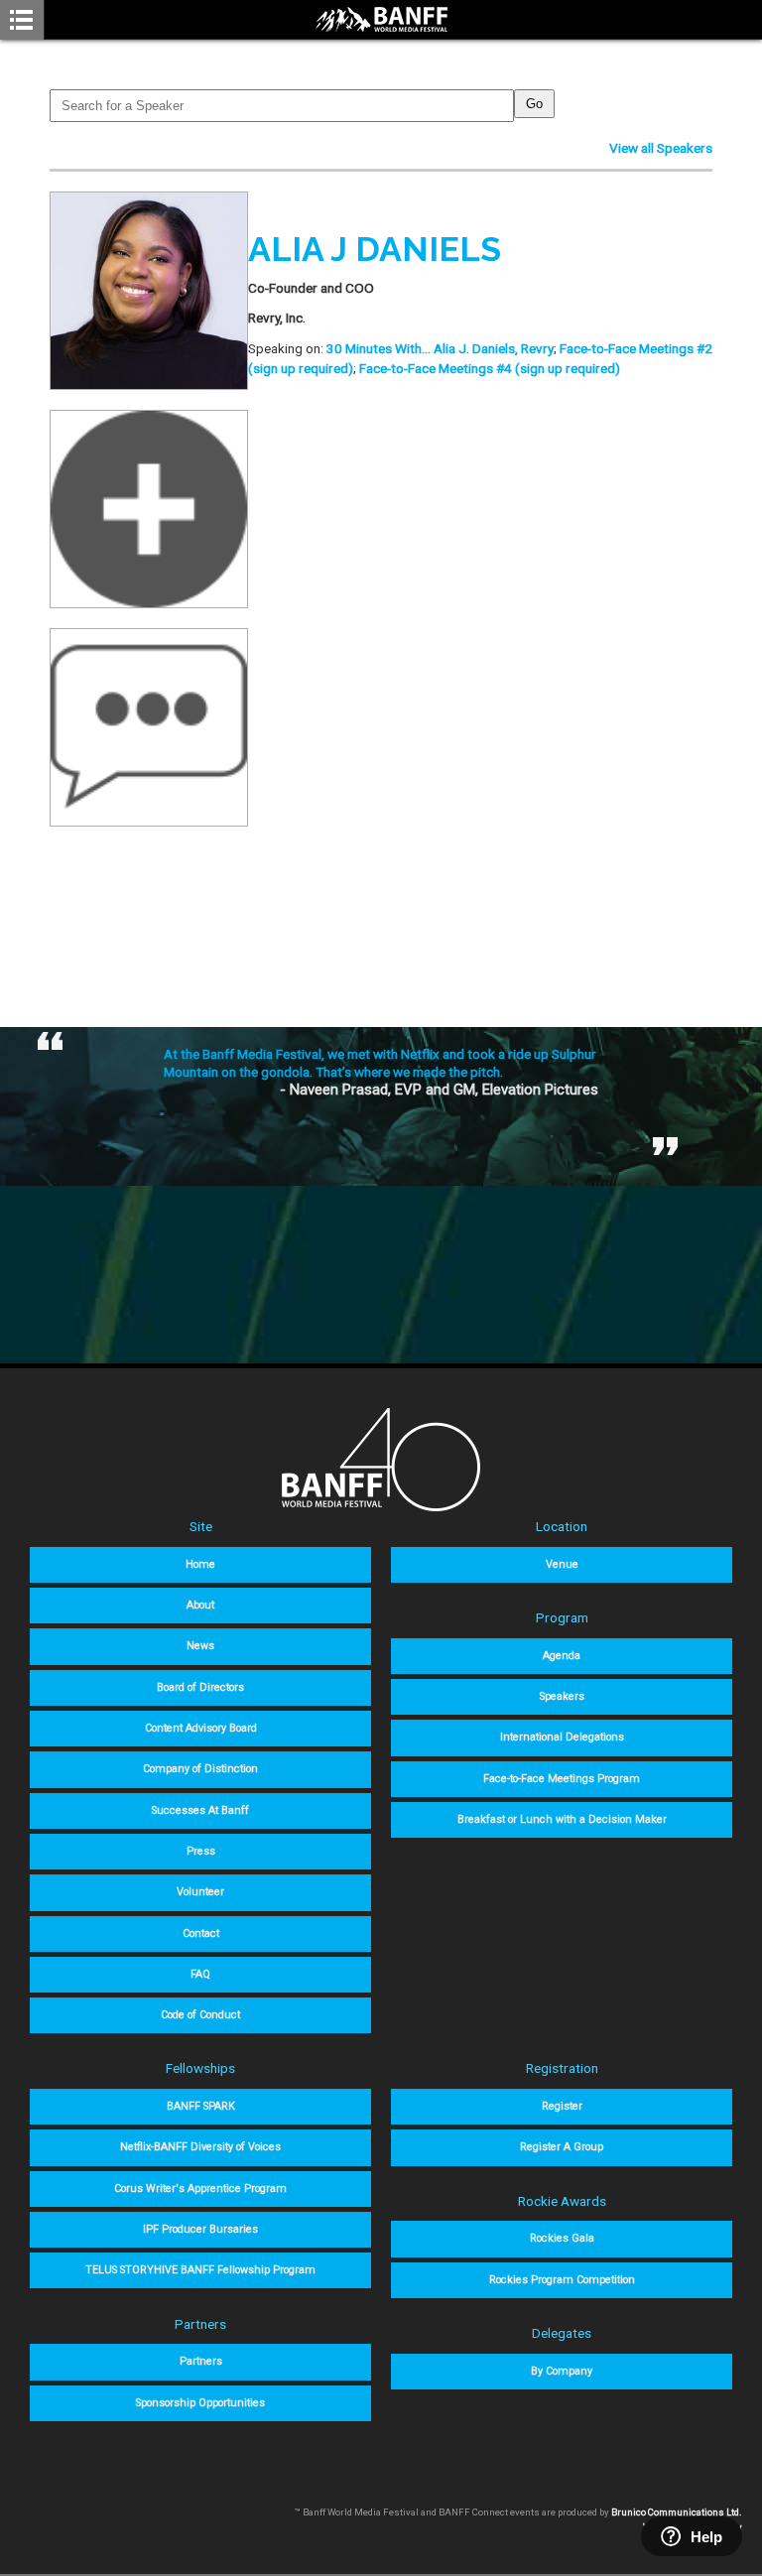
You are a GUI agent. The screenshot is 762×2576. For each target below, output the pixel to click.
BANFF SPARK (201, 2106)
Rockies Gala (562, 2238)
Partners (201, 2361)
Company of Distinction (200, 1769)
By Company (562, 2371)
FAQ (200, 1974)
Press (201, 1851)
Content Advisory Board (201, 1728)
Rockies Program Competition (562, 2280)
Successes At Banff (200, 1810)
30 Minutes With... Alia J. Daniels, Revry (440, 348)
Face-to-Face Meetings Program (562, 1779)
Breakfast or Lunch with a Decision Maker (562, 1819)
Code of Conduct (200, 2015)
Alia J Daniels (375, 249)
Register (562, 2106)
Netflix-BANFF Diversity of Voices (200, 2147)
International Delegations (562, 1737)
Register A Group (562, 2147)
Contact (201, 1933)
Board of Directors (200, 1687)
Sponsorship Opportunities (200, 2403)
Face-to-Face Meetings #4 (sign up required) (490, 368)
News (200, 1646)
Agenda (562, 1656)
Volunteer (200, 1892)
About (200, 1605)
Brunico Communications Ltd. (677, 2512)
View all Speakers (661, 148)
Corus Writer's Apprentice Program (200, 2189)
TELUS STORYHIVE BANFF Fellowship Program (200, 2270)
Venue (562, 1564)
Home (200, 1564)
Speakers (562, 1696)
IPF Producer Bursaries (200, 2229)
